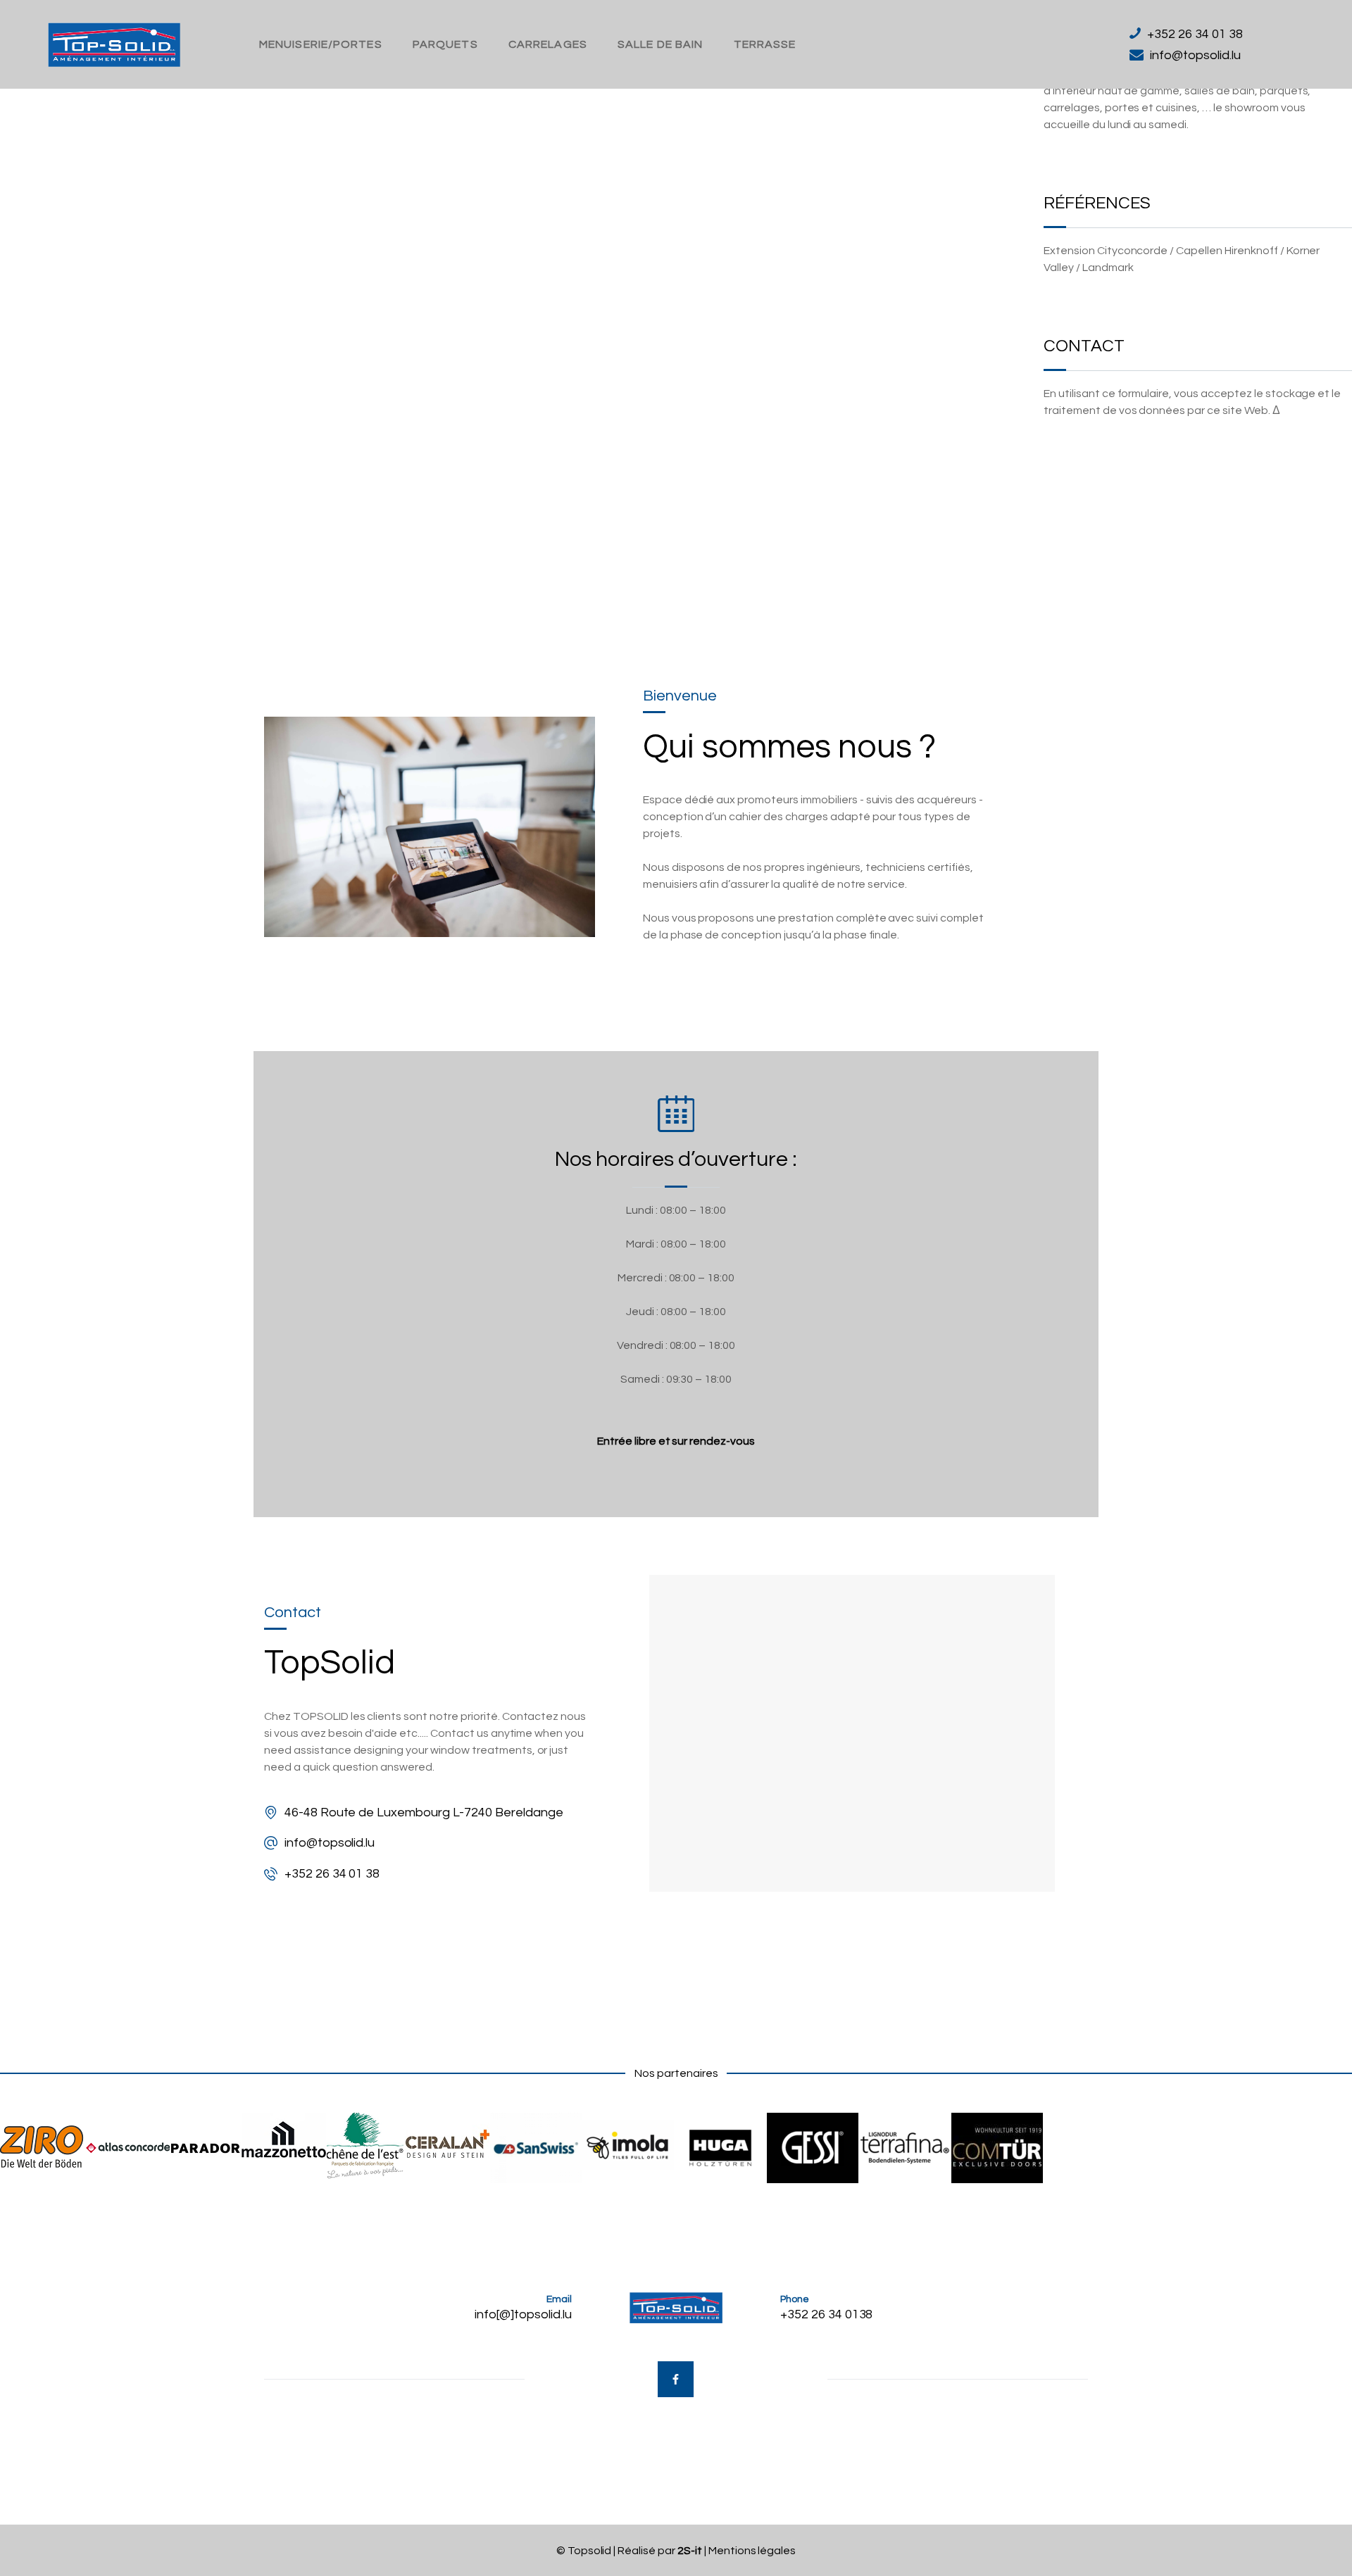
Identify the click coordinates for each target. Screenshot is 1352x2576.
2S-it (690, 2551)
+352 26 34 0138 (827, 2314)
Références (1097, 203)
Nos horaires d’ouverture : (676, 1159)
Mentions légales (752, 2551)
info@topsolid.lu (330, 1843)
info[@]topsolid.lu (523, 2314)
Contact (1084, 346)
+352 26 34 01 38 (332, 1874)
